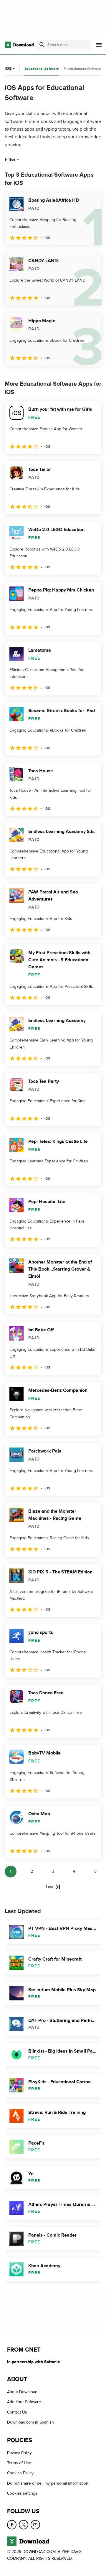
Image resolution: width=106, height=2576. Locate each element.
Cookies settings (22, 2493)
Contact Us (17, 2412)
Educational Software (42, 69)
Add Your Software (24, 2402)
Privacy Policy (19, 2453)
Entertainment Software (82, 69)
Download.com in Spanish (30, 2422)
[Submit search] (42, 45)
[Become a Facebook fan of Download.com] (12, 2524)
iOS (8, 69)
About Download (22, 2392)
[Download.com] (19, 45)
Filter (10, 160)
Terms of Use (19, 2463)
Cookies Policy (20, 2473)
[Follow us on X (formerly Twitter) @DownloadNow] (24, 2524)
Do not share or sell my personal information (48, 2483)
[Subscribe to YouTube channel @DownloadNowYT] (35, 2524)
